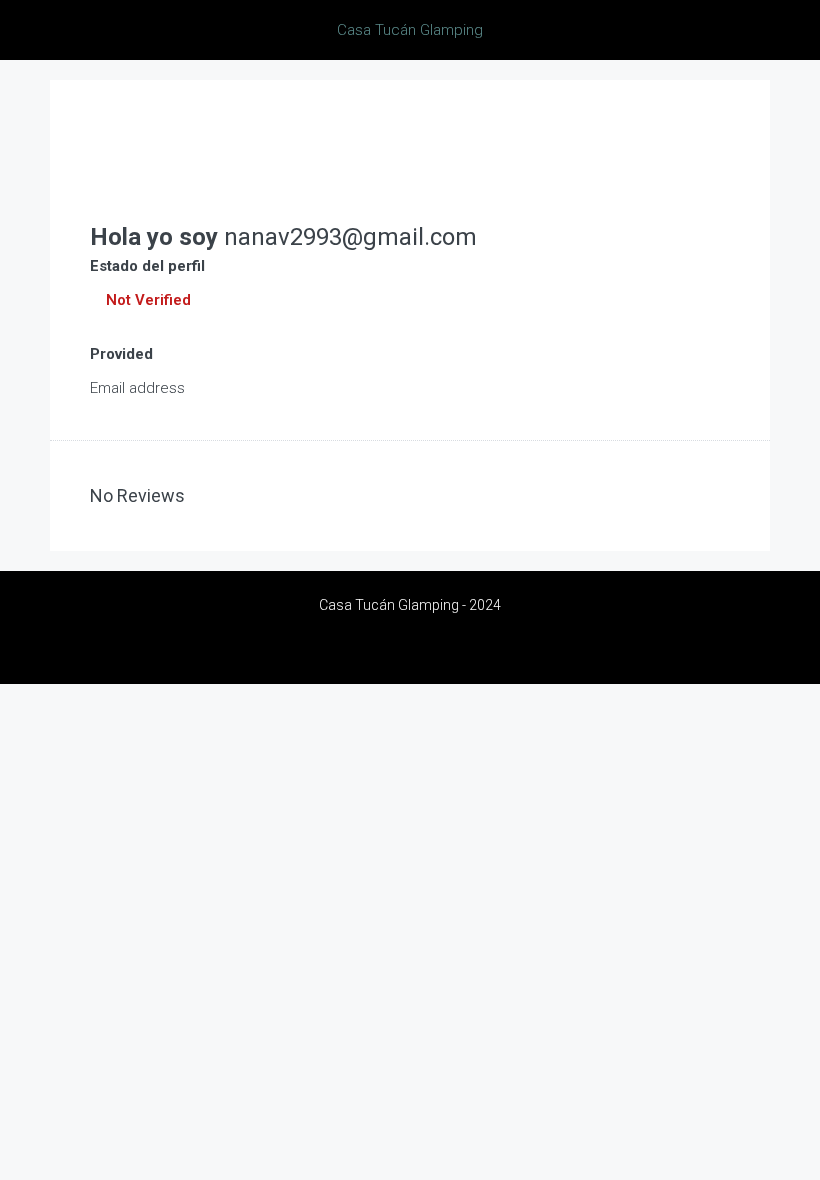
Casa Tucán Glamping (410, 30)
